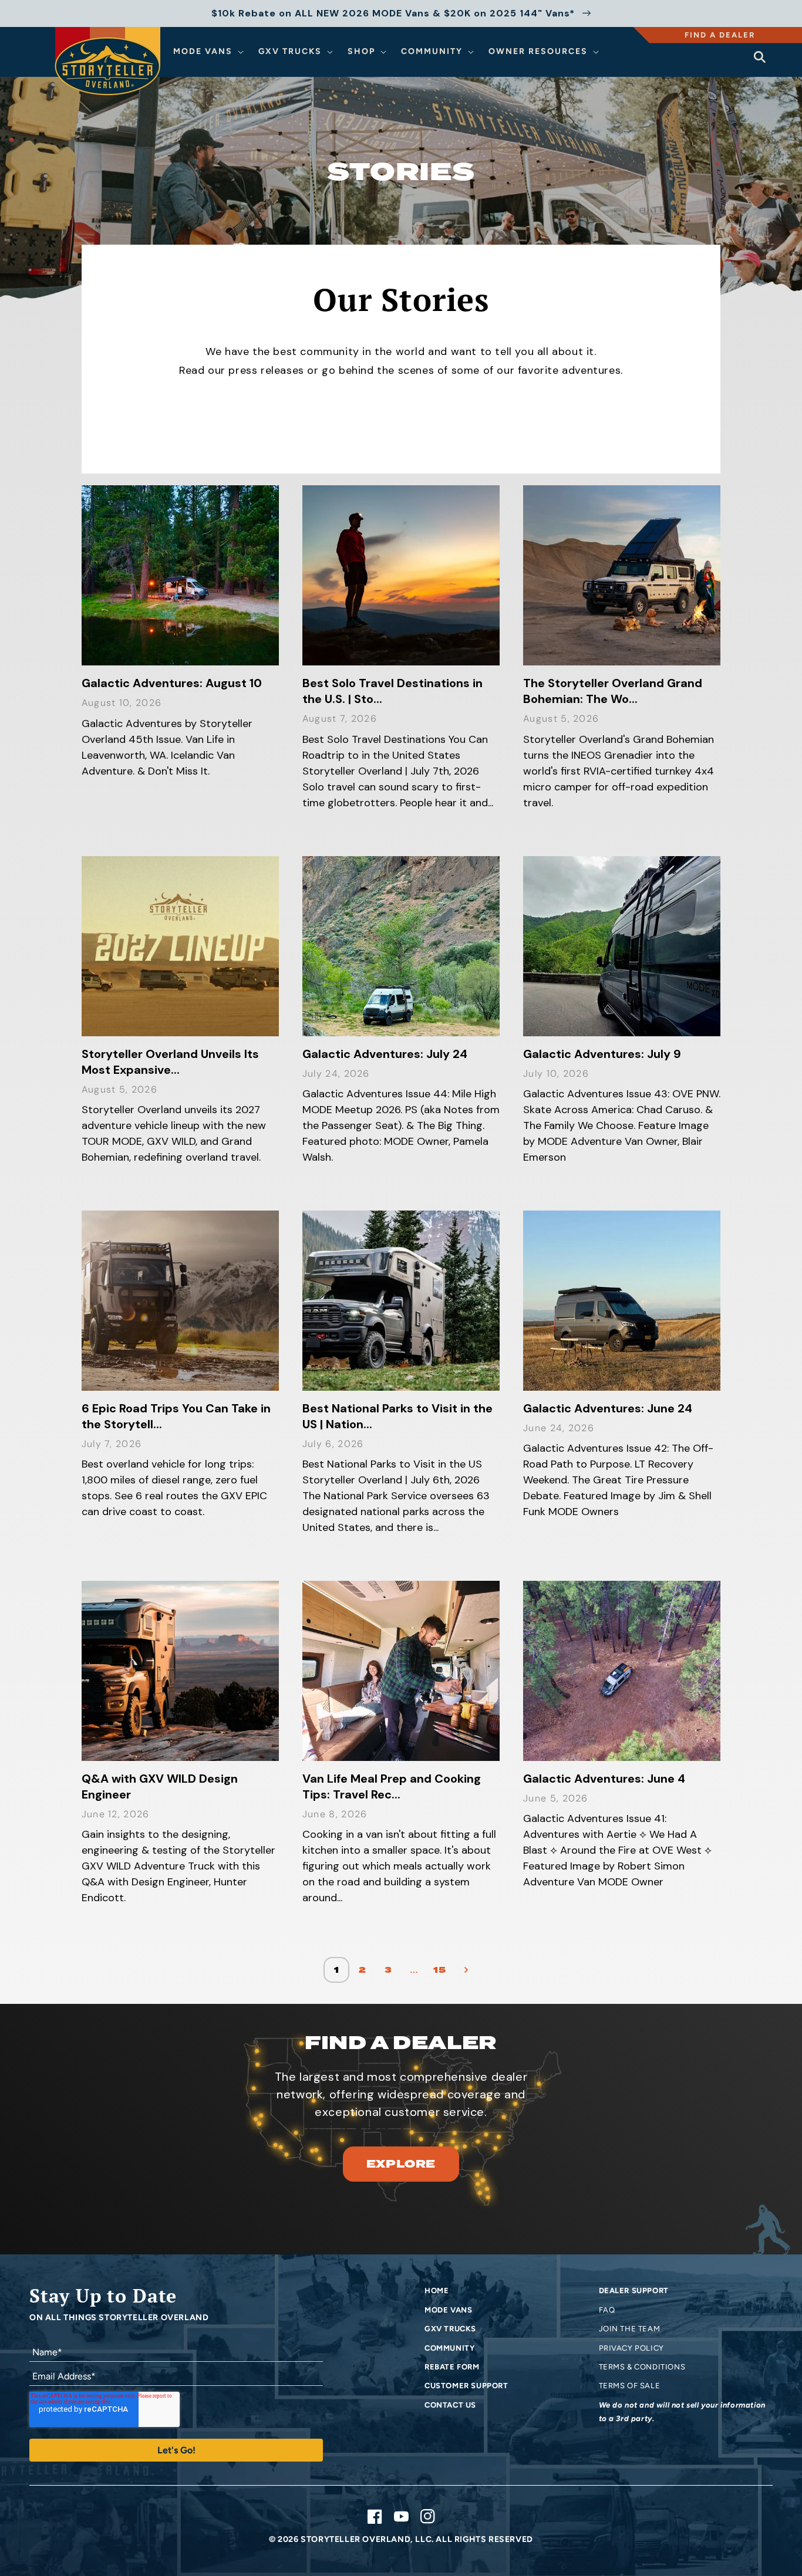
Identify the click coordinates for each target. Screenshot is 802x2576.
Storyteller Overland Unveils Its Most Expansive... (170, 1062)
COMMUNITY (449, 2348)
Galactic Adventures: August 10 (172, 683)
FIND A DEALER (720, 35)
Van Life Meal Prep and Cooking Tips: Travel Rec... (392, 1786)
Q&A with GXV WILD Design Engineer (160, 1786)
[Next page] (466, 1970)
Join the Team (630, 2329)
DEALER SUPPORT (634, 2291)
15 (439, 1970)
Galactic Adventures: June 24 (608, 1408)
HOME (437, 2291)
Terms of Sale (630, 2386)
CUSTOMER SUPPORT (466, 2386)
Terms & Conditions (642, 2367)
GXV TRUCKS (450, 2329)
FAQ (607, 2310)
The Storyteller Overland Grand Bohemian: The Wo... (613, 691)
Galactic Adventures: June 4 (604, 1779)
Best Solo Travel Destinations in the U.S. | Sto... (392, 691)
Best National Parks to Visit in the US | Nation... (397, 1416)
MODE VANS (448, 2310)
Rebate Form (452, 2367)
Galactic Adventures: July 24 (385, 1054)
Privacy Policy (631, 2348)
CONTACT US (450, 2405)
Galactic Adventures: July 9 (602, 1054)
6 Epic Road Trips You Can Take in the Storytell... (176, 1416)
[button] (210, 52)
